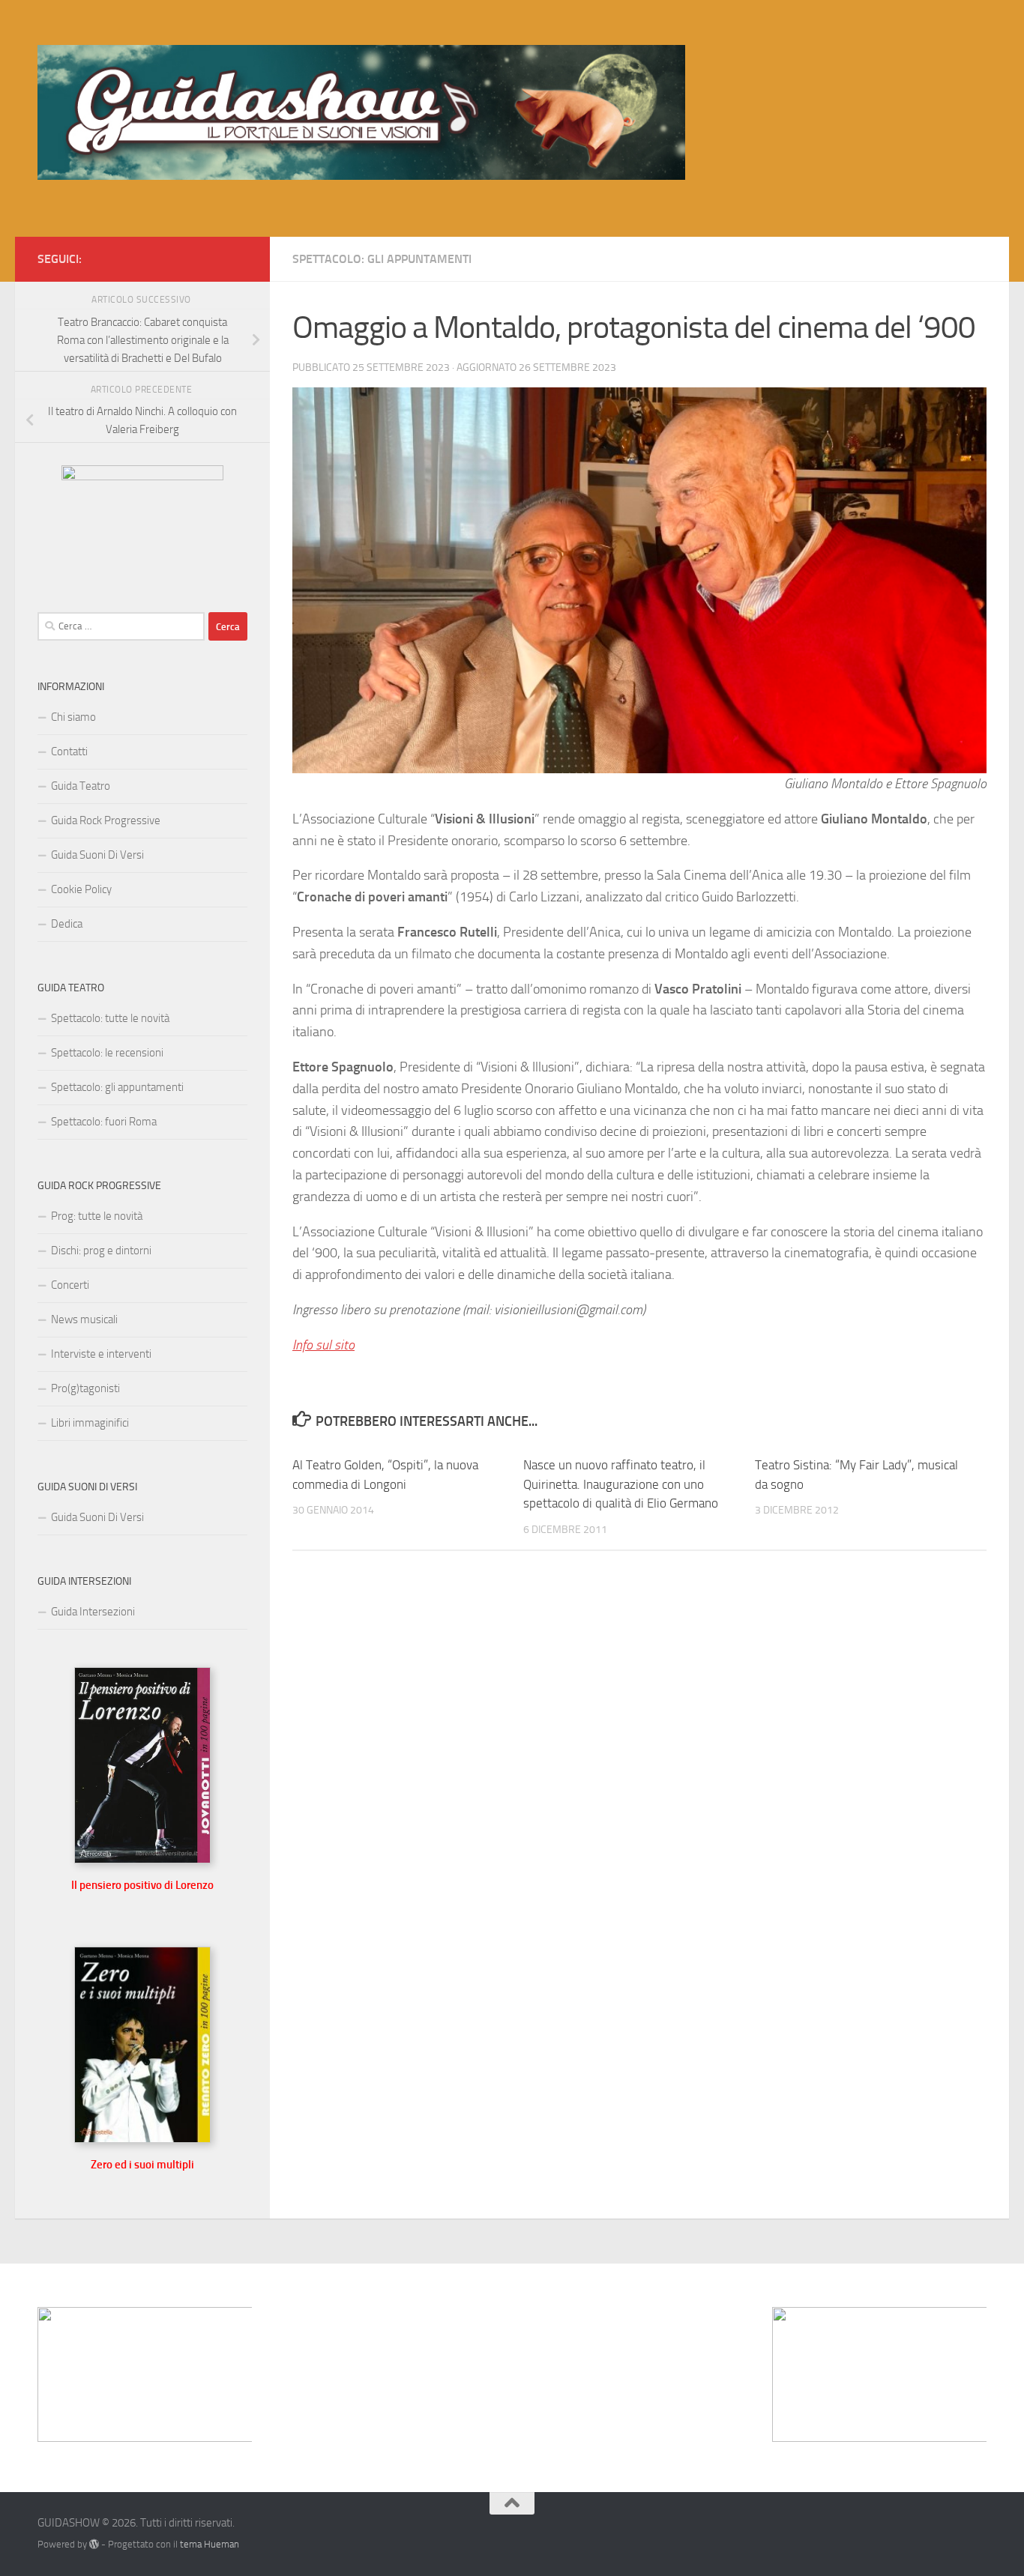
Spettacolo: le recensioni (107, 1053)
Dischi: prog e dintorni (101, 1251)
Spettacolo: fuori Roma (104, 1122)
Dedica (67, 924)
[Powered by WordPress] (94, 2544)
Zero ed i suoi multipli (142, 2165)
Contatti (69, 752)
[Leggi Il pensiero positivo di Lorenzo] (142, 1860)
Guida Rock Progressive (106, 820)
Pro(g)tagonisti (85, 1388)
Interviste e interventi (101, 1354)
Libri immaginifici (90, 1423)
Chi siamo (73, 717)
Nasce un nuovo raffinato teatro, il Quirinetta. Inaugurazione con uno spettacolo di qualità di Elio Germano (621, 1484)
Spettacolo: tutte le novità (110, 1018)
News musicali (84, 1319)
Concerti (70, 1285)
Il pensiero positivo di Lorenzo (142, 1885)
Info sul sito (323, 1345)
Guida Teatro (81, 786)
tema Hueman (210, 2544)
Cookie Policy (81, 889)
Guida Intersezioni (93, 1612)
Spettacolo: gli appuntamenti (382, 259)
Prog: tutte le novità (97, 1216)
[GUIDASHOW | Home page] (361, 112)
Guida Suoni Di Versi (97, 855)
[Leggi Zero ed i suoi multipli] (142, 2139)
